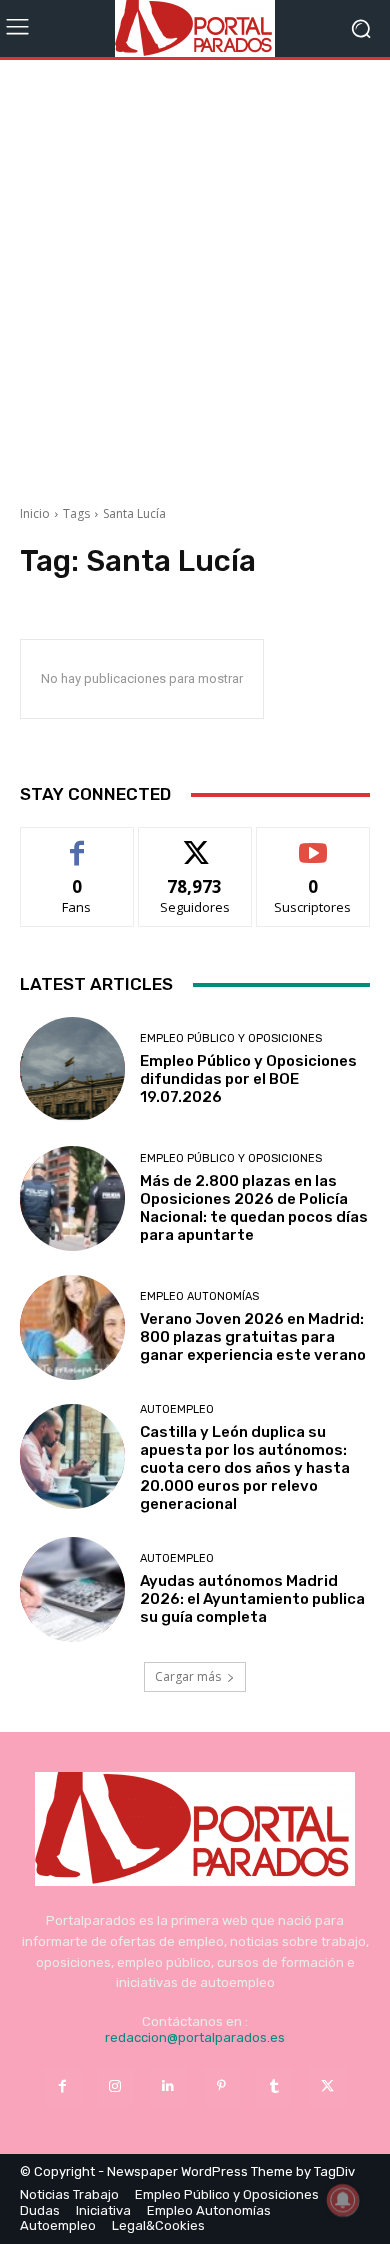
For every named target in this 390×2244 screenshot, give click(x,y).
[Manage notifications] (343, 2200)
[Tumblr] (274, 2086)
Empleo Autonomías (199, 1296)
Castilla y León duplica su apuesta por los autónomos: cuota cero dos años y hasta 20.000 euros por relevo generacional (245, 1468)
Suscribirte (313, 842)
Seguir (195, 842)
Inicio (35, 513)
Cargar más (188, 1676)
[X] (327, 2086)
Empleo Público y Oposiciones (231, 1038)
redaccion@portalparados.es (195, 2037)
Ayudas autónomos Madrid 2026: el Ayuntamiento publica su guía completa (252, 1599)
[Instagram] (115, 2086)
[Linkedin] (168, 2086)
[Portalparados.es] (195, 28)
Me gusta (77, 842)
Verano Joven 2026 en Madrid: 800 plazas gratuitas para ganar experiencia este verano (253, 1337)
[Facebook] (61, 2086)
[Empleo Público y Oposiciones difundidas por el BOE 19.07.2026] (72, 1069)
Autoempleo (177, 1409)
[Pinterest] (221, 2086)
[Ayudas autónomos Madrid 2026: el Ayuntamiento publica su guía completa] (72, 1589)
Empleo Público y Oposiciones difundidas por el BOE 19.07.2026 (248, 1079)
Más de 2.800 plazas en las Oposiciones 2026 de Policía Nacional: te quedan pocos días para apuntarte (254, 1208)
